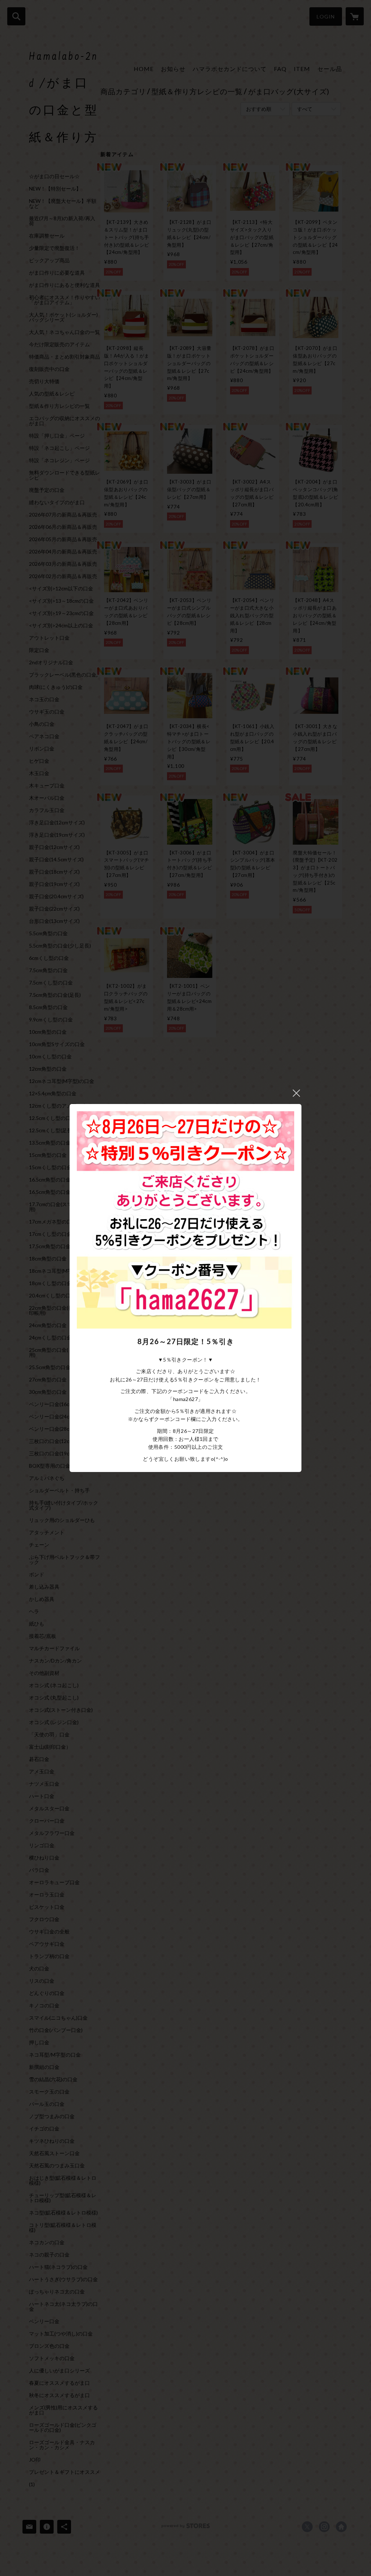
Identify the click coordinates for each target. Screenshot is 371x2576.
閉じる (296, 1093)
